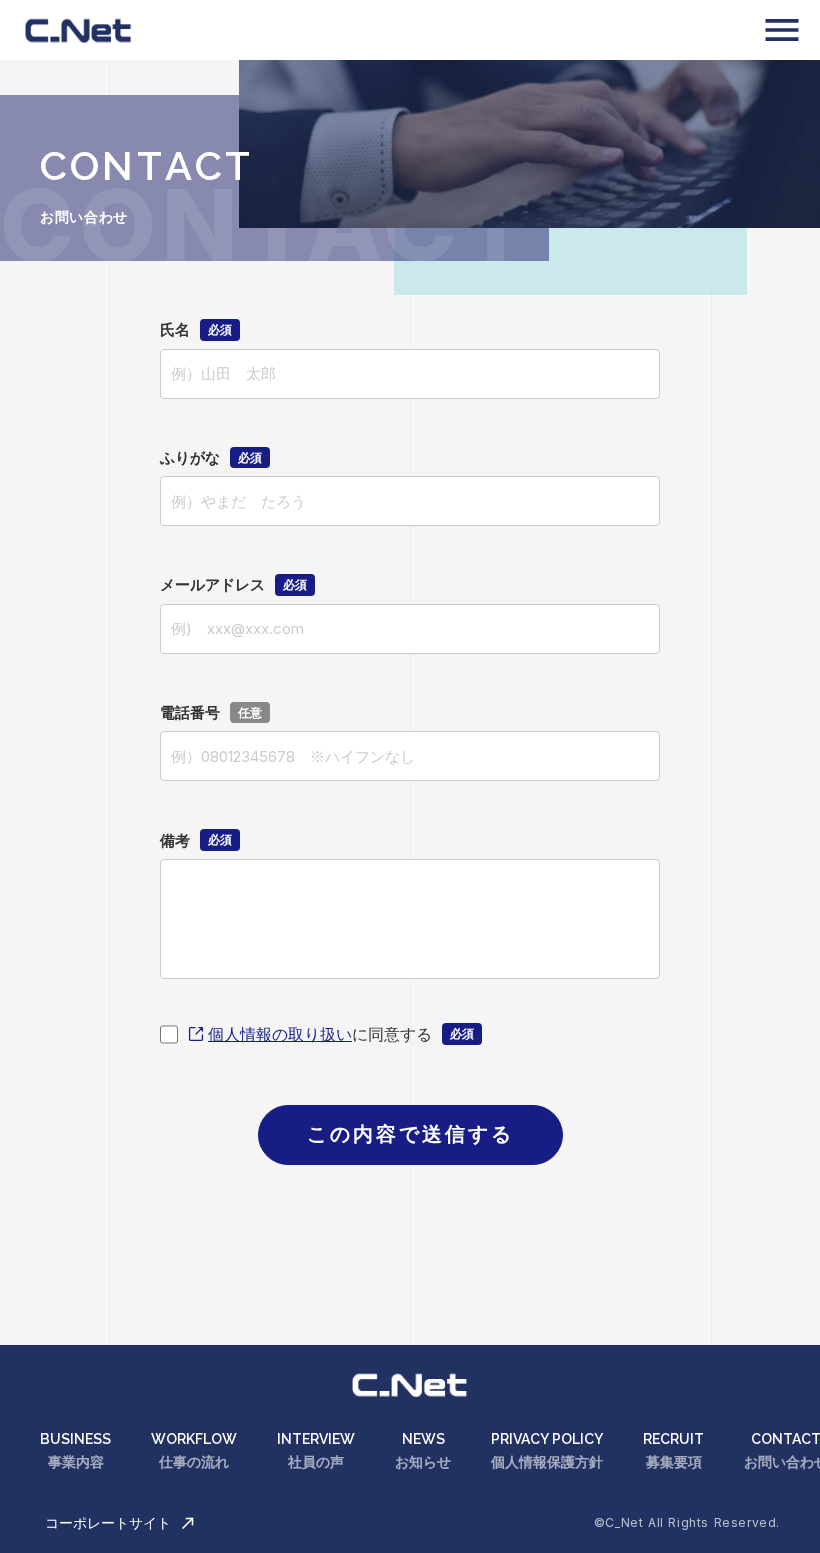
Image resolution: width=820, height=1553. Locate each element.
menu (782, 30)
